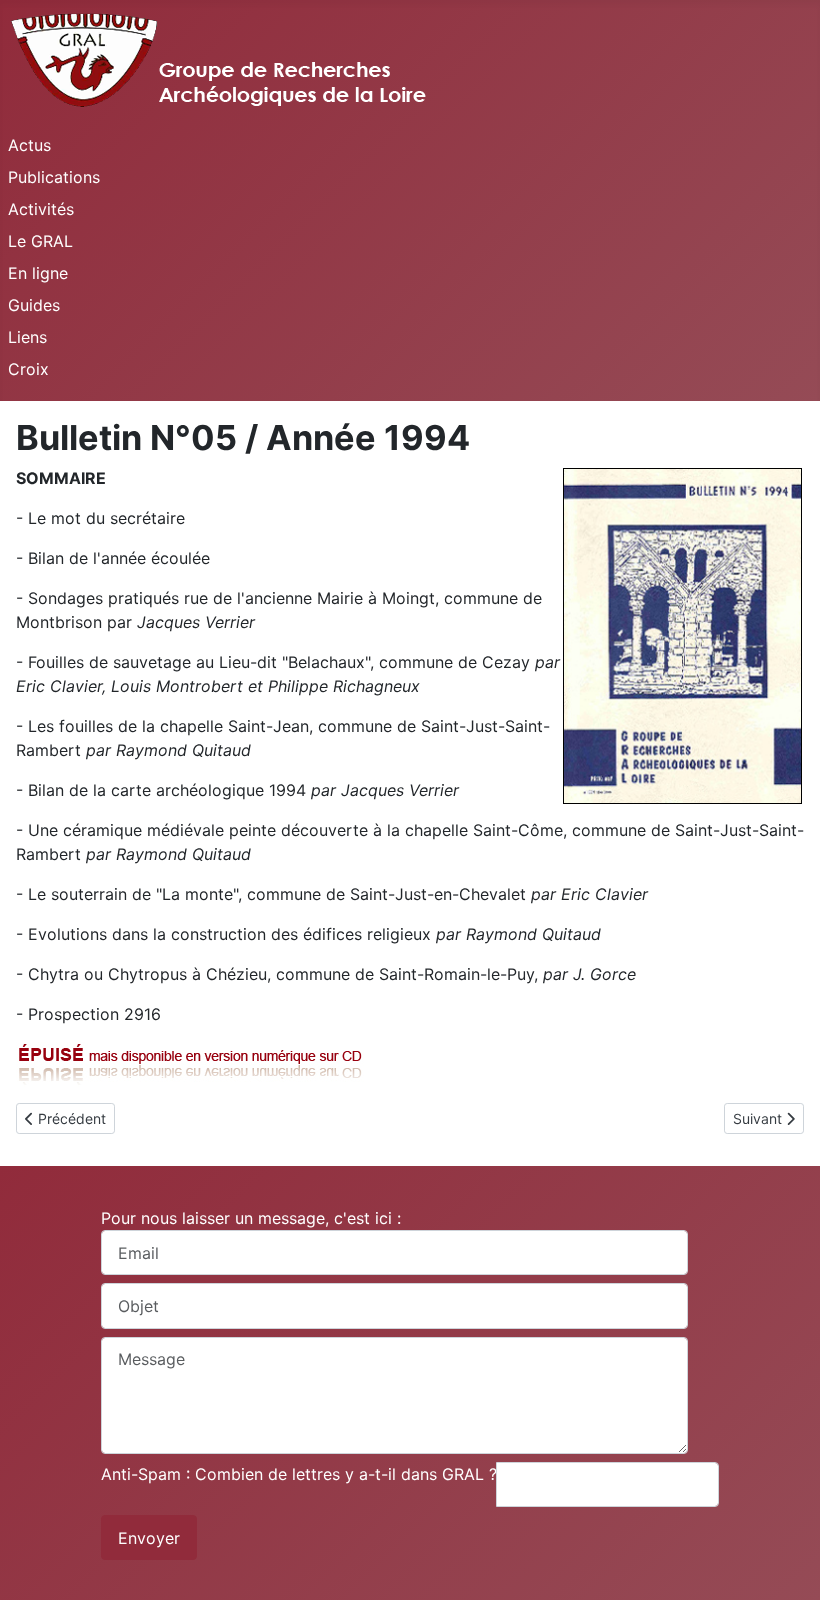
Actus (29, 145)
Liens (27, 337)
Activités (41, 209)
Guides (34, 305)
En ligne (38, 273)
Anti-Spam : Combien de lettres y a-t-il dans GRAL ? (299, 1474)
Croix (28, 369)
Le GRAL (40, 241)
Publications (54, 177)
